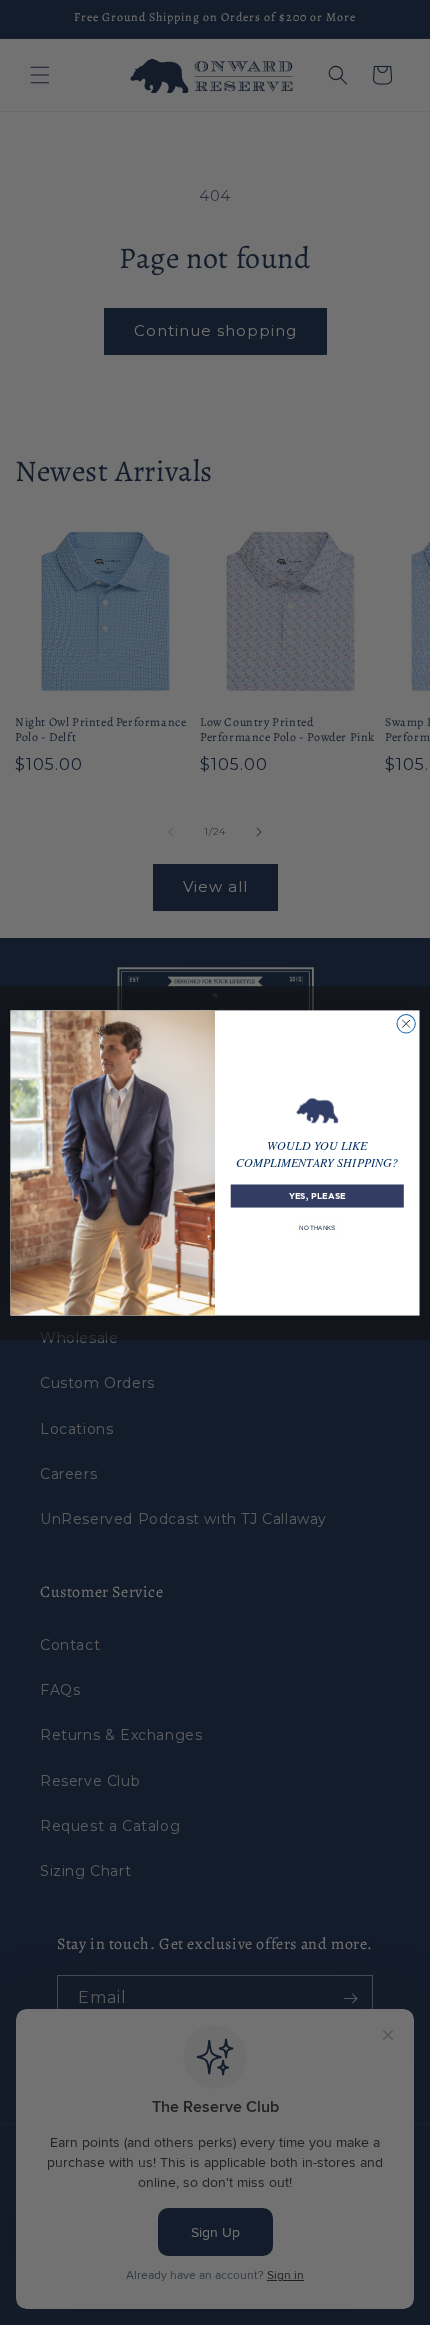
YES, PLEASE (317, 1196)
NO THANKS (317, 1226)
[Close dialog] (406, 1023)
